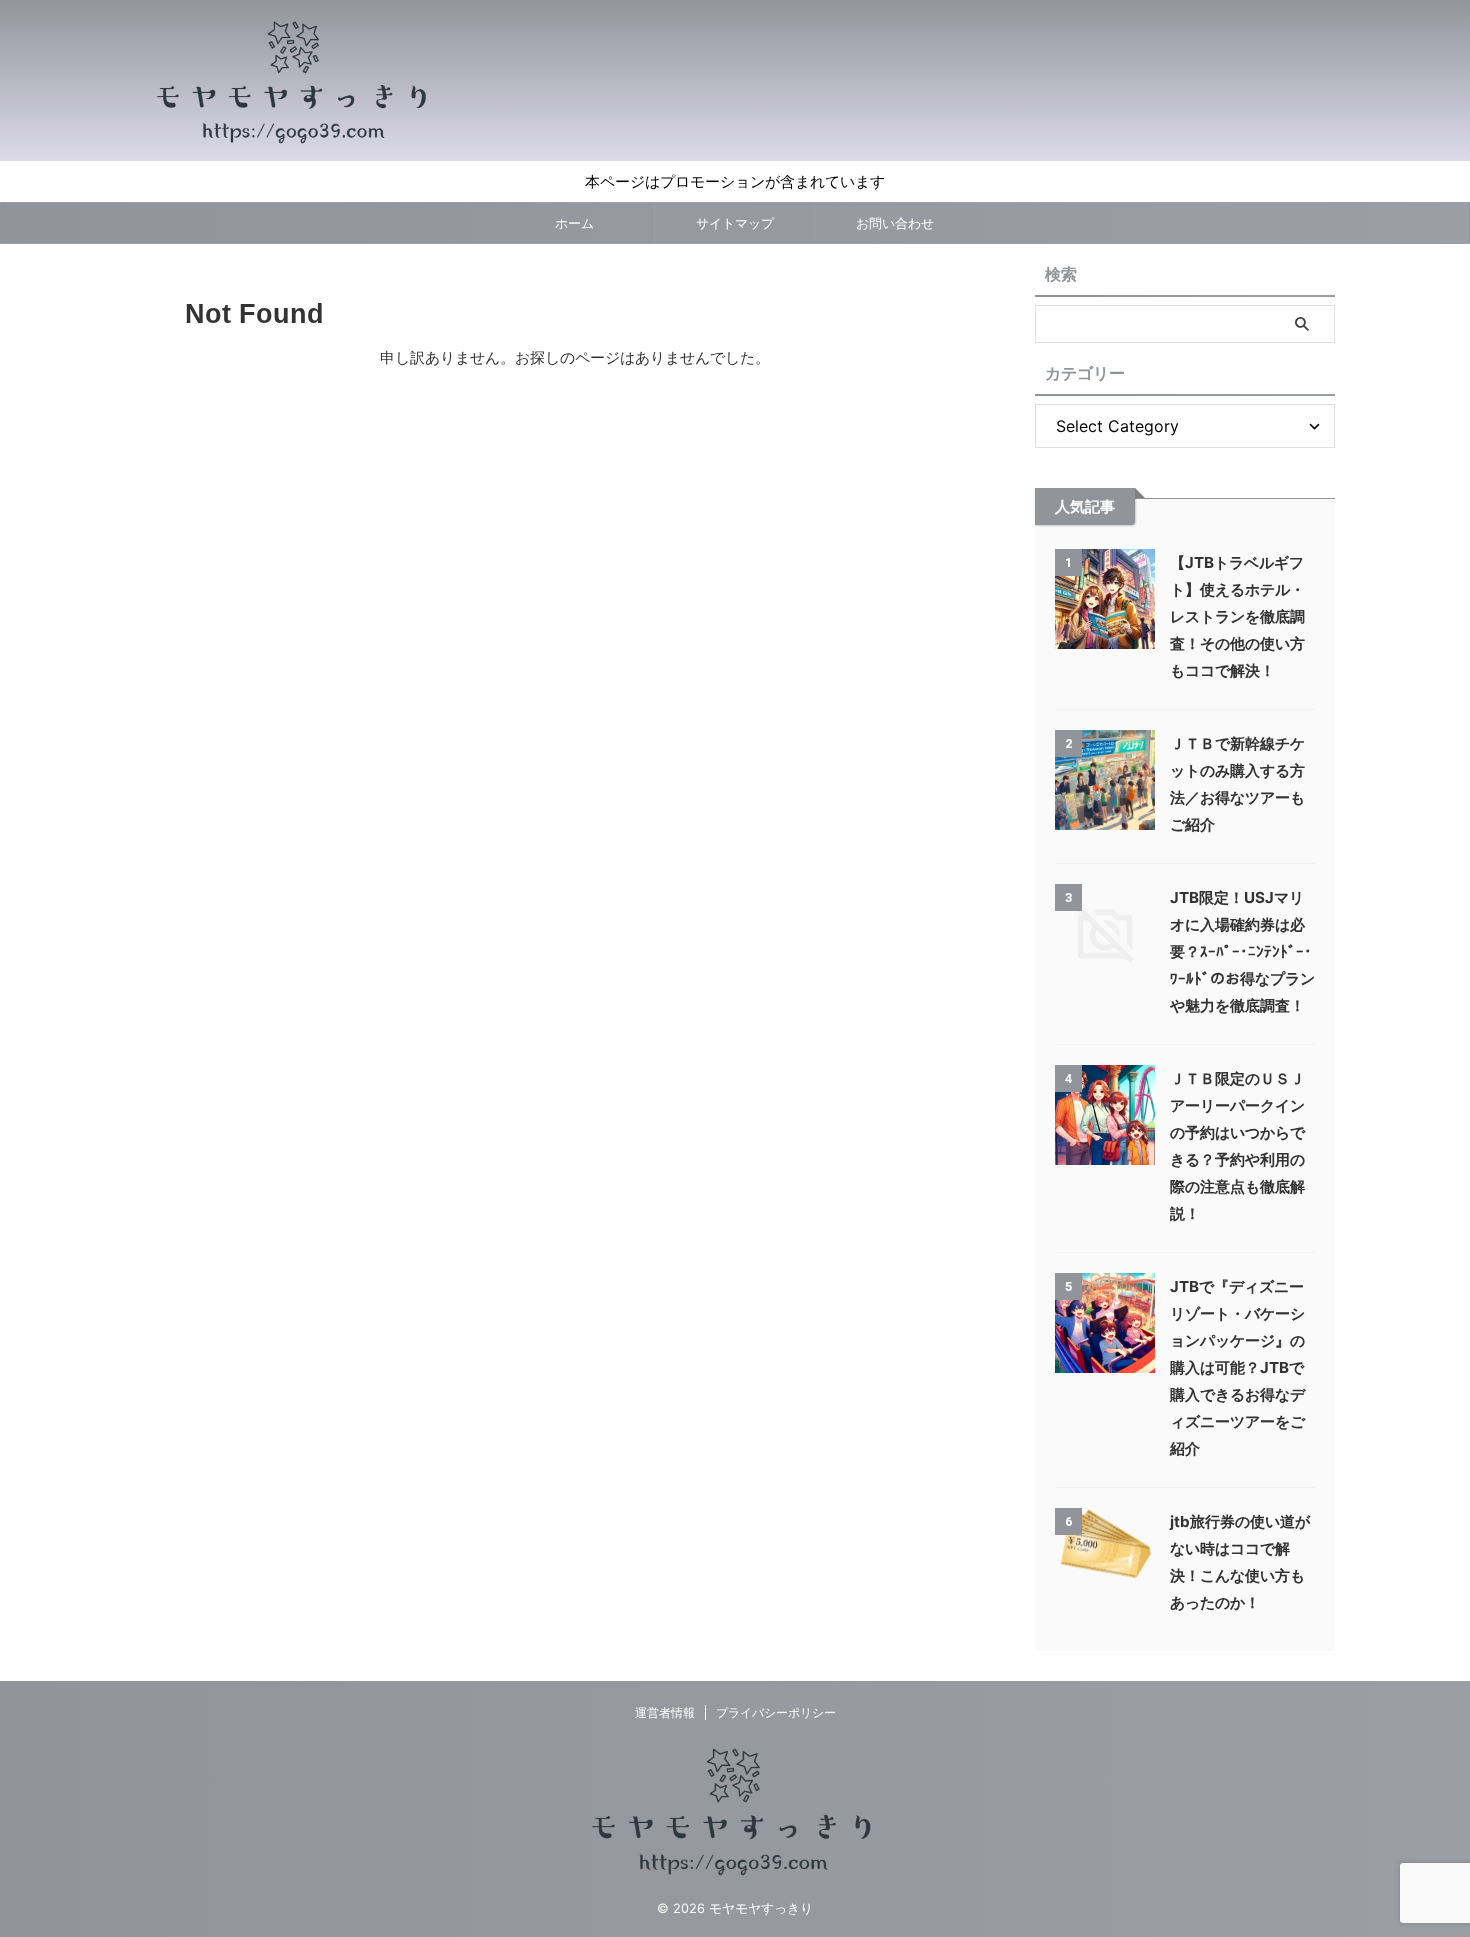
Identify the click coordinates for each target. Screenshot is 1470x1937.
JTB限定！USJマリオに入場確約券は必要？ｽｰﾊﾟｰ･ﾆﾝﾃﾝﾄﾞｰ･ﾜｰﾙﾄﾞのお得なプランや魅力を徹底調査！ (1242, 951)
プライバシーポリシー (776, 1712)
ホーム (574, 223)
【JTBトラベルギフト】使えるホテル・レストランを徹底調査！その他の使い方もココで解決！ (1237, 616)
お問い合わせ (895, 223)
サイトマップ (735, 223)
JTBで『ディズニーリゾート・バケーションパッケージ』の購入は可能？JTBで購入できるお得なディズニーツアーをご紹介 (1237, 1367)
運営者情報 (665, 1712)
